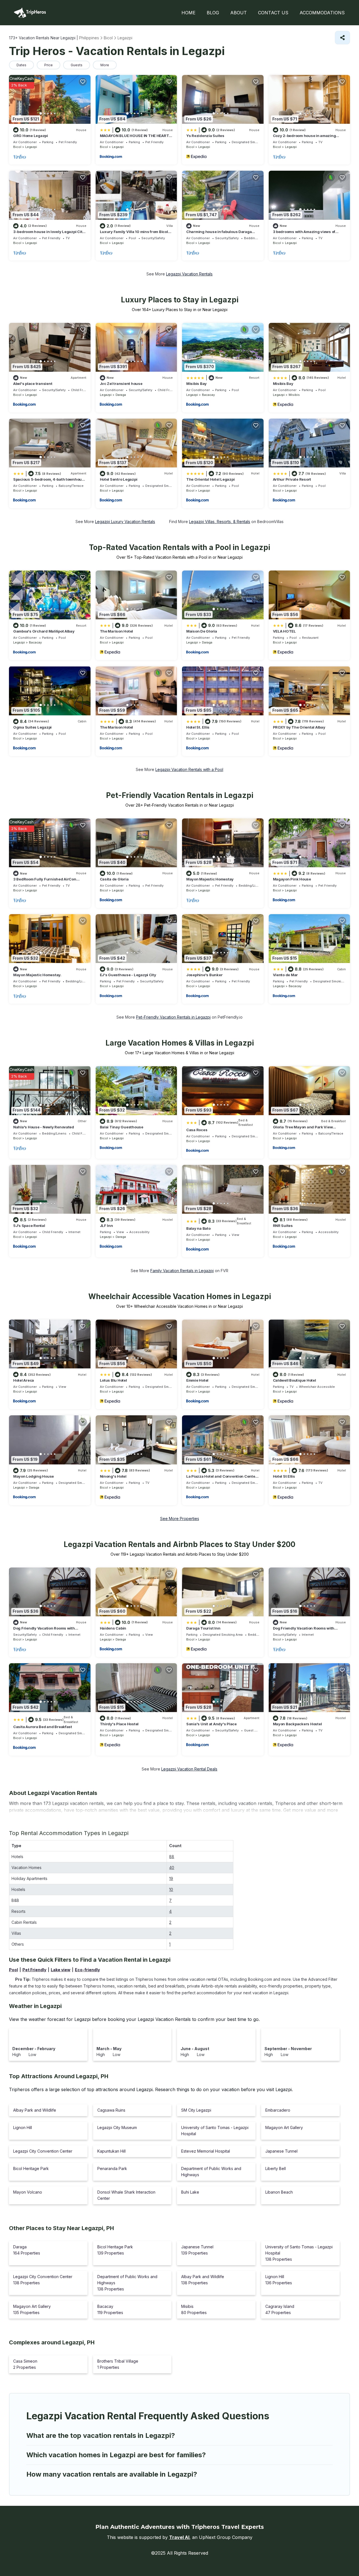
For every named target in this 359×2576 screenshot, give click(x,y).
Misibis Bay (196, 384)
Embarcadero (278, 2110)
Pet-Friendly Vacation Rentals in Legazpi (173, 1017)
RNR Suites (283, 1226)
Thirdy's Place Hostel (119, 1724)
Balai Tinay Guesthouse (122, 1127)
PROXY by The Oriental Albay (299, 727)
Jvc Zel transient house (121, 384)
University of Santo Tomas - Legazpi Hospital (215, 2131)
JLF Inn (106, 1226)
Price (49, 65)
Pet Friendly (34, 1970)
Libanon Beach (279, 2192)
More (105, 65)
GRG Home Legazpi (31, 136)
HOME (188, 13)
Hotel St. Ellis (198, 727)
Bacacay (208, 395)
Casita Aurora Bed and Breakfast (43, 1727)
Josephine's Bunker (204, 975)
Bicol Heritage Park (31, 2168)
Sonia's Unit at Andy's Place (211, 1724)
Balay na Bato (198, 1228)
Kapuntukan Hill (111, 2151)
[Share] (342, 38)
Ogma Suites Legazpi (32, 727)
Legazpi (31, 147)
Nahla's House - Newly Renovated (44, 1127)
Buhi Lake (190, 2192)
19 (171, 1878)
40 (172, 1867)
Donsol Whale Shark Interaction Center (126, 2195)
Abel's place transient (33, 384)
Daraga (121, 395)
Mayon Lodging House (34, 1476)
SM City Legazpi (196, 2110)
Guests (77, 65)
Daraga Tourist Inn (203, 1628)
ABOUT (239, 13)
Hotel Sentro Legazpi (119, 479)
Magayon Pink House (292, 879)
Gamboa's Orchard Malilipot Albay (44, 631)
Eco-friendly (87, 1970)
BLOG (213, 13)
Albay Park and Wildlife (35, 2110)
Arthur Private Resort (292, 479)
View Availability (65, 157)
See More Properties (180, 1519)
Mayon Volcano (28, 2192)
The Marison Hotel (117, 631)
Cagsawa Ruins (111, 2110)
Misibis (294, 395)
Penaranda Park (112, 2168)
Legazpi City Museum (117, 2127)
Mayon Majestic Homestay (210, 879)
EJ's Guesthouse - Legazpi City (128, 975)
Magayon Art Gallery (284, 2127)
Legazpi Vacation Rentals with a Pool (189, 769)
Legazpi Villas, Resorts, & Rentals (220, 522)
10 (171, 1889)
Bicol (17, 147)
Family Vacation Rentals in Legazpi (182, 1271)
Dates (21, 65)
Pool (13, 1970)
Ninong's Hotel (113, 1476)
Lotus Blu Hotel (113, 1380)
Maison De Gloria (202, 631)
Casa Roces (197, 1130)
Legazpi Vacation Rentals (189, 274)
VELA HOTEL (284, 631)
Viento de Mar (286, 975)
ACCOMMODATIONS (322, 13)
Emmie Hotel (197, 1380)
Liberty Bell (276, 2168)
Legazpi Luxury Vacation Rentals (125, 522)
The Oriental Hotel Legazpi (210, 479)
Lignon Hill (23, 2127)
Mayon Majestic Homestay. (37, 975)
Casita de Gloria (114, 879)
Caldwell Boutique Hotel (294, 1380)
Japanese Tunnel (281, 2151)
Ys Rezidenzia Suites (205, 136)
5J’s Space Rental (29, 1226)
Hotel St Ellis (284, 1476)
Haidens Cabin (113, 1628)
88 (172, 1857)
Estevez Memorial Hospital (206, 2151)
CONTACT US (273, 13)
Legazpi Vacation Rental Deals (189, 1769)
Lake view (61, 1970)
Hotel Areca (24, 1380)
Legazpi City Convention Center (43, 2151)
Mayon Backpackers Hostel (297, 1724)
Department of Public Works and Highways (211, 2172)
